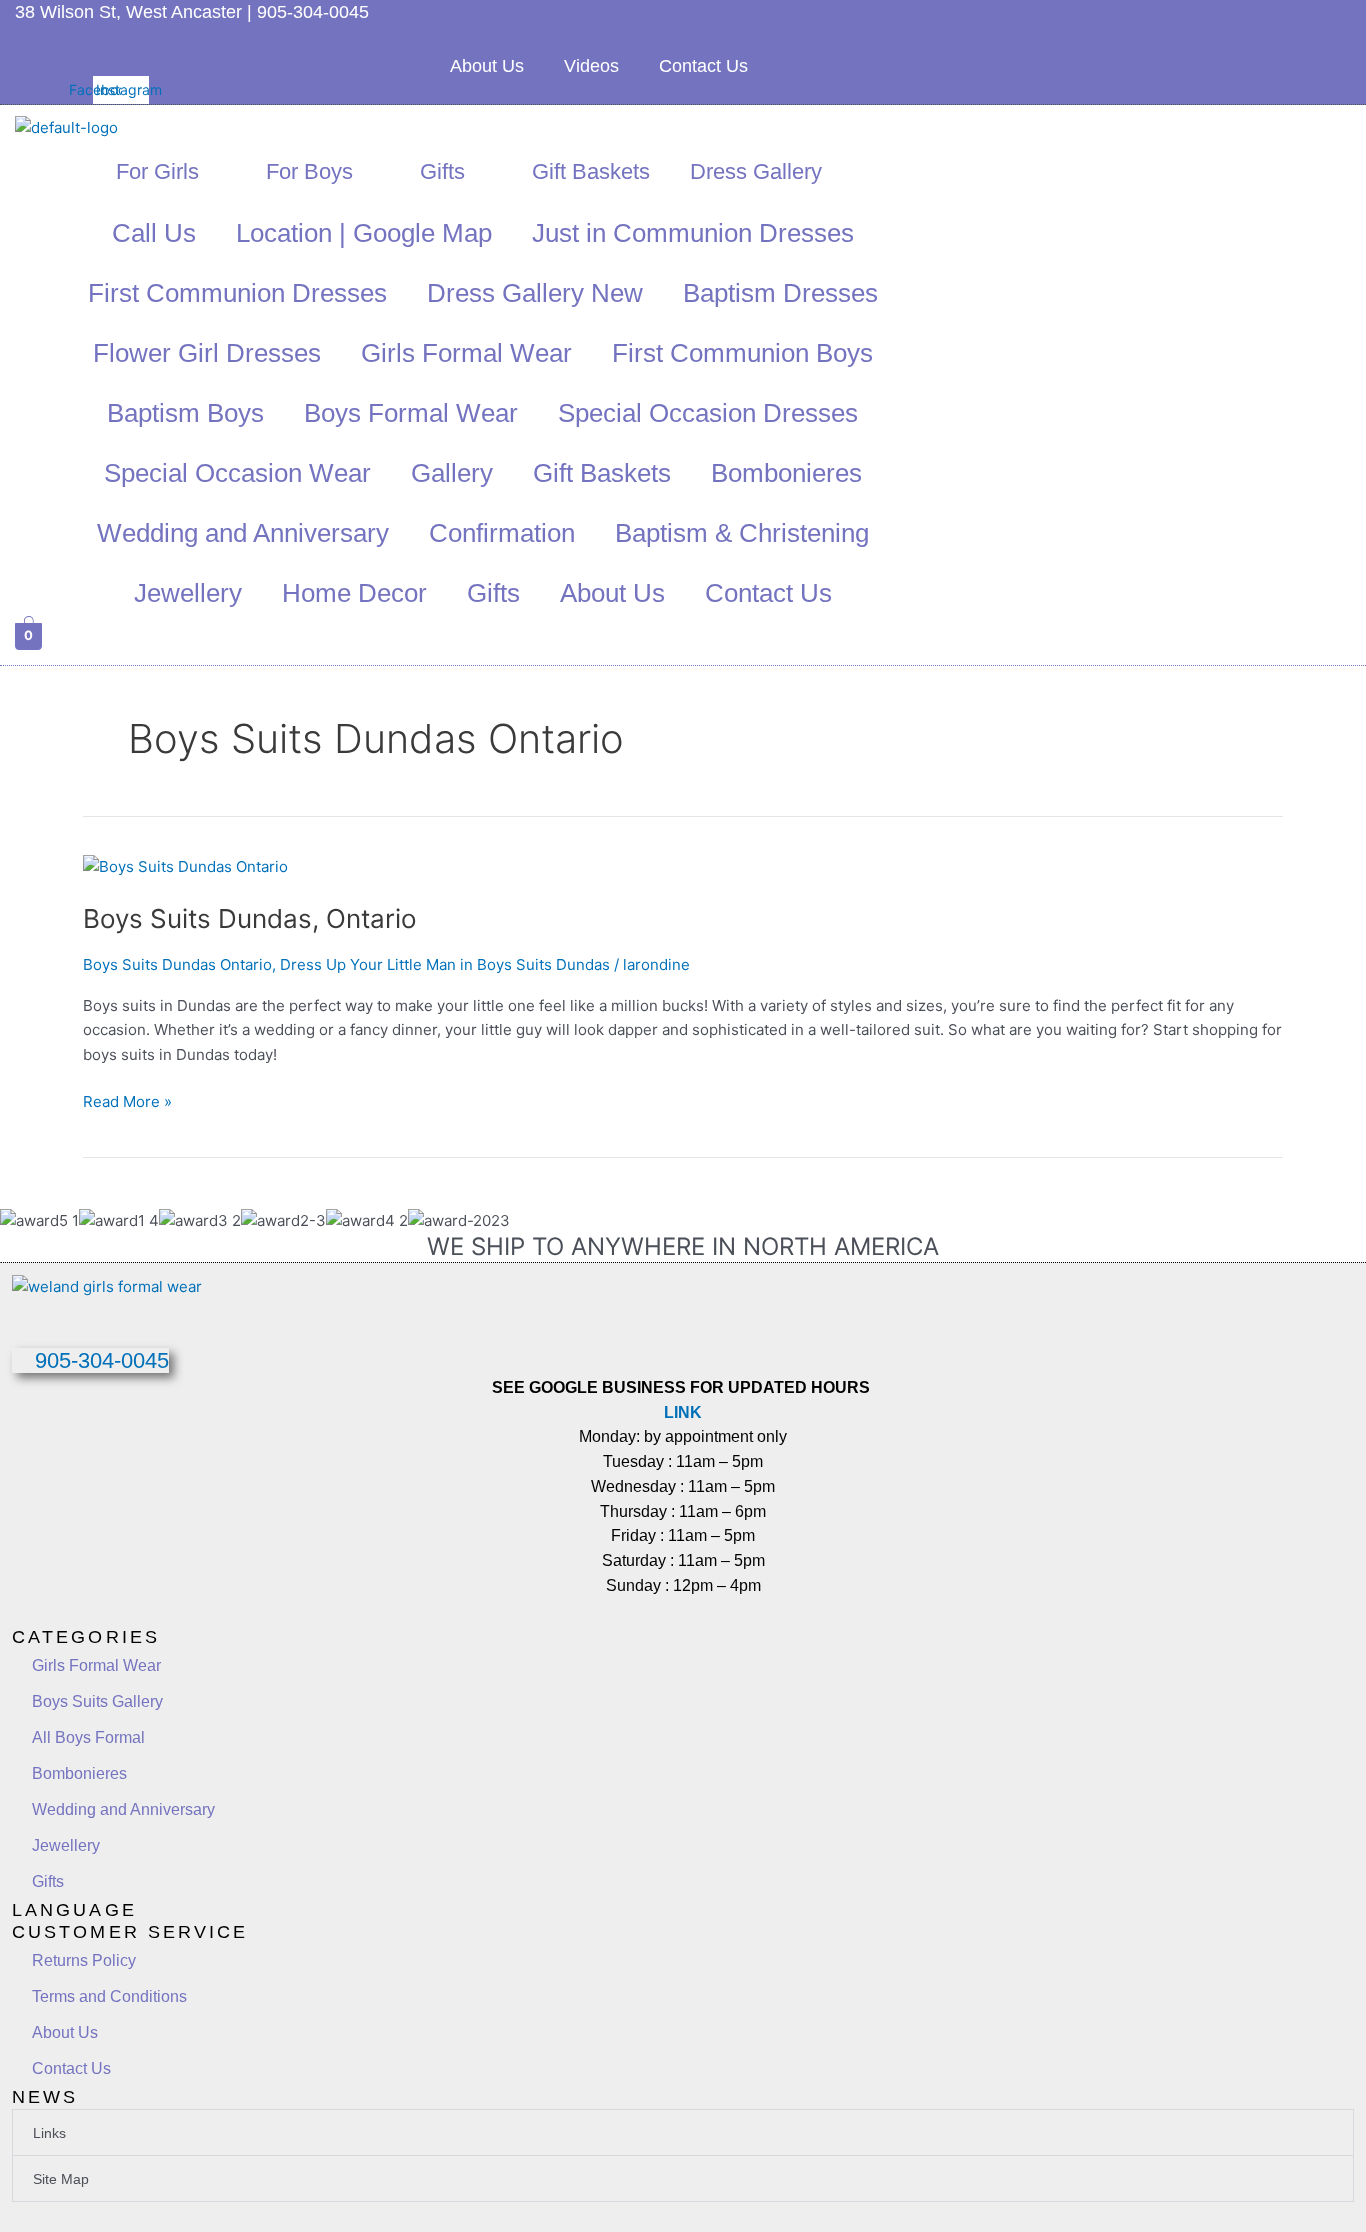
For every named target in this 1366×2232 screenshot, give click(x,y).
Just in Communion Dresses (693, 233)
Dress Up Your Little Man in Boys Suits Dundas (445, 964)
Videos (591, 66)
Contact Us (703, 66)
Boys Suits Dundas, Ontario (250, 918)
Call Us (154, 233)
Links (49, 2133)
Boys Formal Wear (411, 413)
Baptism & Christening (742, 533)
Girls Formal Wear (466, 353)
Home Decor (354, 593)
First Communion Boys (742, 353)
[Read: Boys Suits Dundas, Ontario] (185, 865)
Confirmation (502, 533)
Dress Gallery (756, 171)
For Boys (309, 171)
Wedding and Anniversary (243, 533)
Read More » (127, 1100)
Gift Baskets (591, 171)
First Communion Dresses (237, 293)
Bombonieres (786, 473)
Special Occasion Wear (237, 473)
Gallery (452, 473)
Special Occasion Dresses (708, 413)
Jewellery (188, 593)
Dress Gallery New (535, 293)
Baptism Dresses (780, 293)
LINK (683, 1412)
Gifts (442, 171)
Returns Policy (84, 1960)
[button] (683, 2132)
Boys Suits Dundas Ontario (177, 964)
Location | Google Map (364, 233)
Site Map (61, 2179)
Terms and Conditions (109, 1996)
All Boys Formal (88, 1737)
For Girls (157, 171)
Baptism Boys (185, 413)
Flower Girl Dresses (207, 353)
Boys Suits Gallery (97, 1701)
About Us (487, 66)
